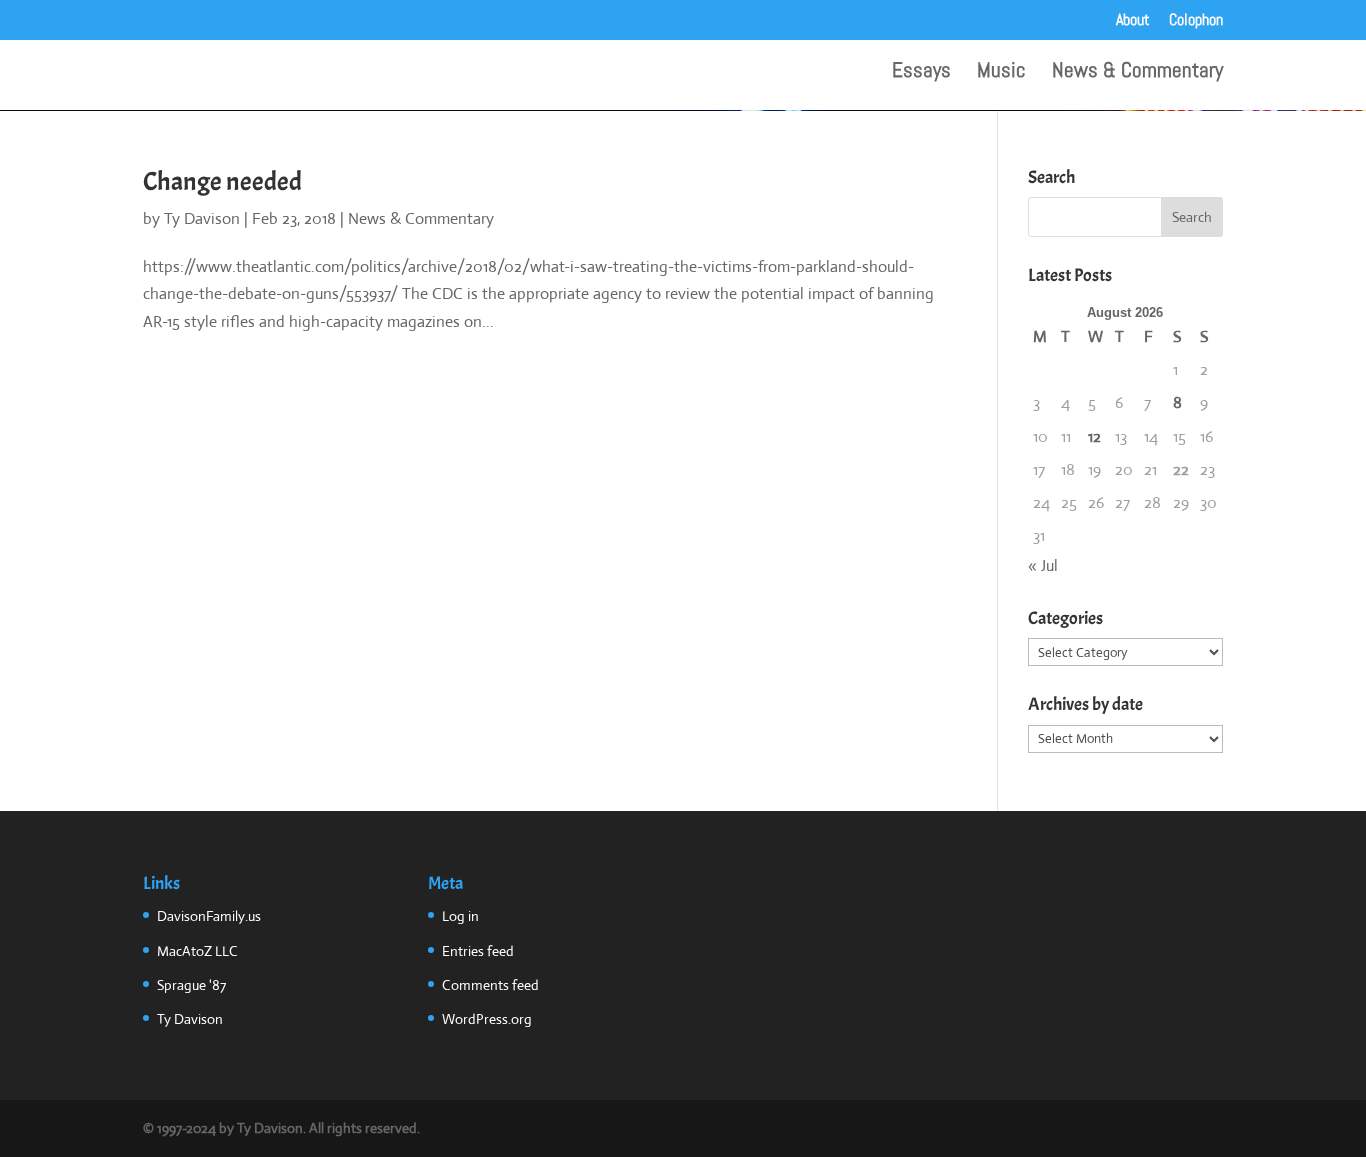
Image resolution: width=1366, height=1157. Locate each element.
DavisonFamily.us (209, 916)
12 (1094, 436)
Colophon (1196, 21)
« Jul (1043, 565)
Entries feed (478, 951)
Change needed (222, 181)
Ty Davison (202, 218)
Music (1001, 73)
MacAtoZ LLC (197, 951)
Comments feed (490, 985)
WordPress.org (487, 1019)
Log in (460, 916)
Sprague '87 (191, 985)
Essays (921, 73)
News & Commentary (1137, 73)
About (1133, 21)
